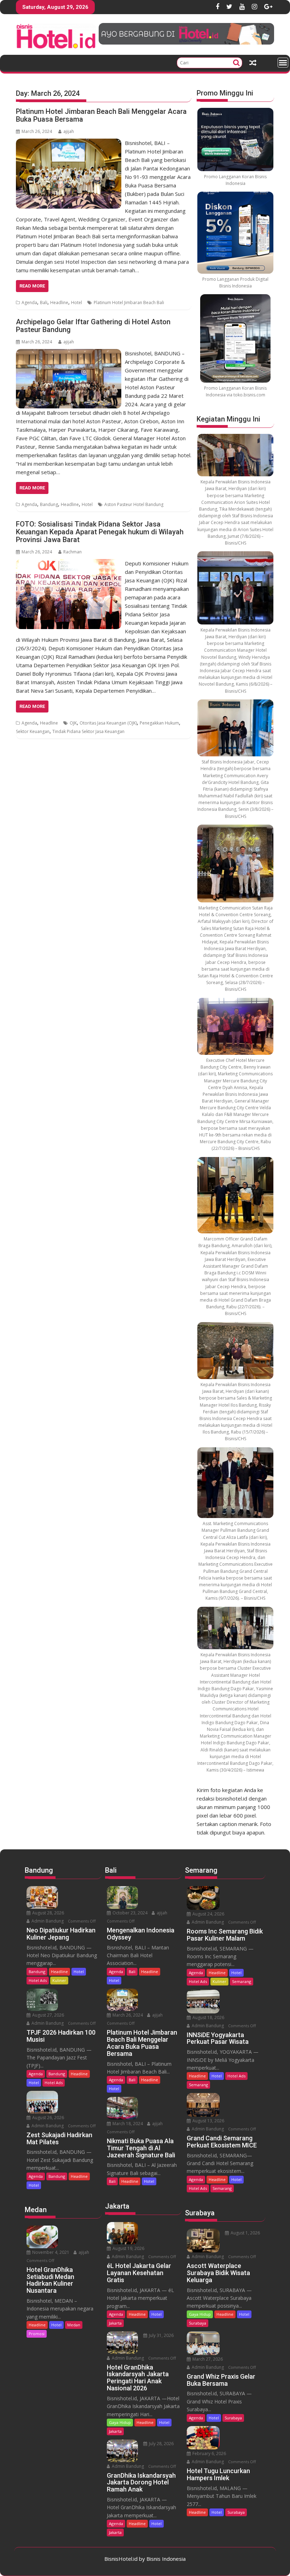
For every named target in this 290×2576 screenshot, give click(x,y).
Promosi (37, 2334)
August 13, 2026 (208, 2121)
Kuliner (59, 1980)
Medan (74, 2325)
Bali (44, 303)
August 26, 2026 (48, 2118)
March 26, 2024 (127, 2015)
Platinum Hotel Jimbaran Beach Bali (129, 303)
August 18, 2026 (208, 2017)
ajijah (69, 131)
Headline (59, 303)
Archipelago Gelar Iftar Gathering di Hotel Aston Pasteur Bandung (93, 326)
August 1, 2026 (245, 2233)
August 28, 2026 (48, 1913)
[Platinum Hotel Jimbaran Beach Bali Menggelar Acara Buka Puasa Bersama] (69, 143)
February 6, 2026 (209, 2453)
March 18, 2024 (127, 2124)
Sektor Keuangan (33, 731)
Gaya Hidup (120, 2422)
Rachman (72, 552)
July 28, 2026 (161, 2444)
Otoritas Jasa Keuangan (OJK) (108, 723)
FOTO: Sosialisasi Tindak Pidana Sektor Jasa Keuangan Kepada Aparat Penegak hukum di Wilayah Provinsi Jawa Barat (100, 532)
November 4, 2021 (50, 2252)
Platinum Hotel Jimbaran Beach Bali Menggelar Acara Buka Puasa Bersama (101, 115)
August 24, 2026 (208, 1914)
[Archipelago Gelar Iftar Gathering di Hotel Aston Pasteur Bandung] (69, 353)
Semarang (242, 1981)
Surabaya (198, 2323)
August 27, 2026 (48, 2015)
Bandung (49, 504)
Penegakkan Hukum (159, 723)
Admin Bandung (47, 1921)
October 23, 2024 (129, 1913)
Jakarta (115, 2323)
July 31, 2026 (161, 2335)
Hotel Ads (38, 1980)
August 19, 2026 (128, 2248)
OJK (73, 723)
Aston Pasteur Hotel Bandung (134, 504)
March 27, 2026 (207, 2359)
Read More (32, 286)
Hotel (77, 303)
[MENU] (283, 63)
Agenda (29, 303)
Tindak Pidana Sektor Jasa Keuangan (88, 731)
